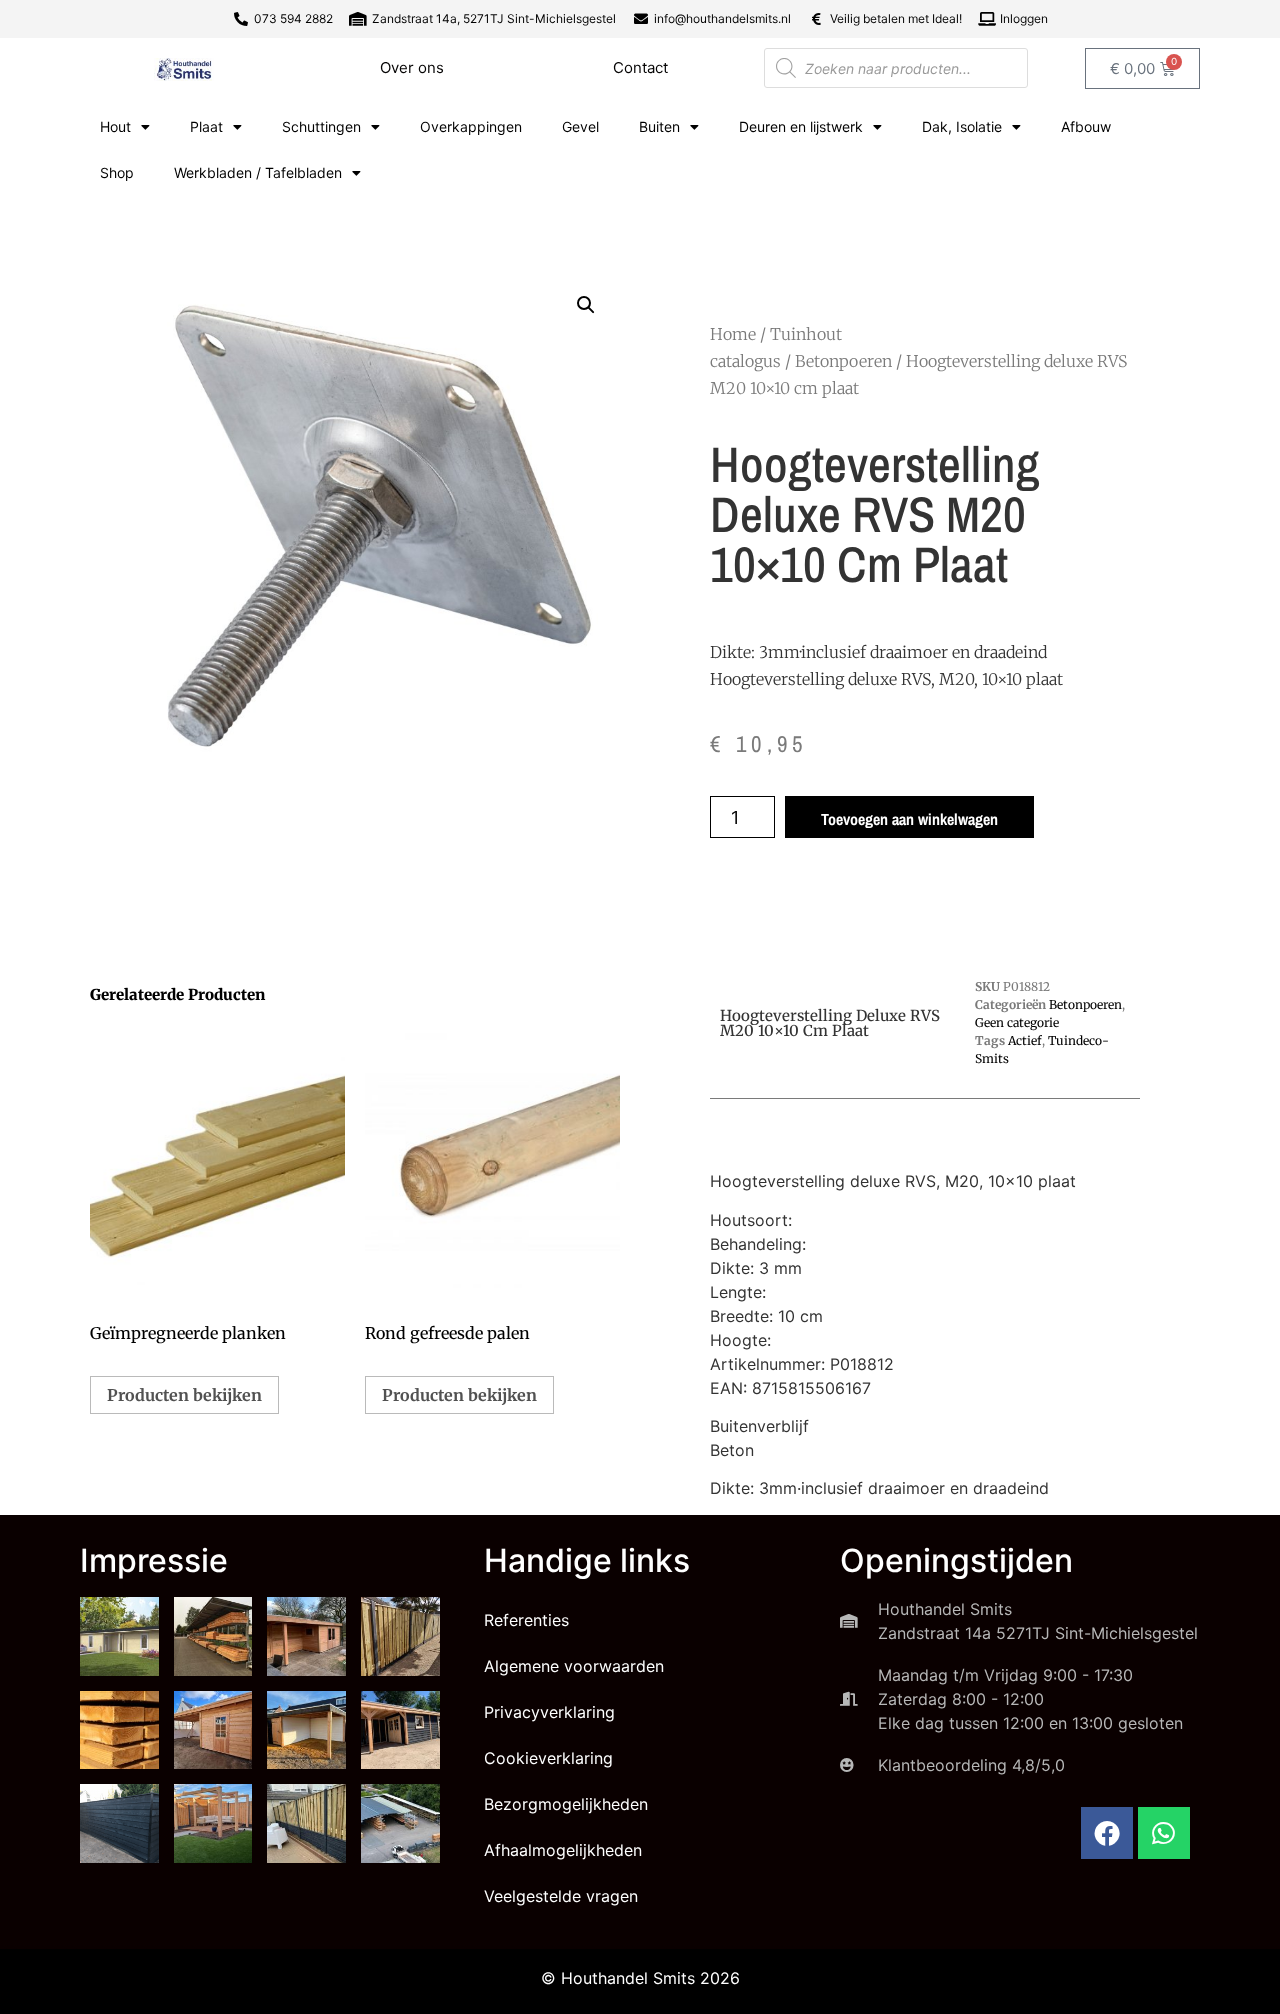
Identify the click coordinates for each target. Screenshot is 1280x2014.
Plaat (206, 126)
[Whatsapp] (1164, 1833)
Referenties (526, 1620)
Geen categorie (1017, 1022)
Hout (115, 126)
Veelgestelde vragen (561, 1896)
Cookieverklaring (548, 1758)
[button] (586, 305)
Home (733, 334)
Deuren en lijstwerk (801, 126)
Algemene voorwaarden (574, 1666)
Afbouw (1086, 126)
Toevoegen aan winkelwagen (909, 819)
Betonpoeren (843, 361)
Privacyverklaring (549, 1712)
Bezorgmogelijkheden (566, 1804)
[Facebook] (1107, 1833)
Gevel (580, 126)
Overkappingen (471, 126)
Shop (117, 172)
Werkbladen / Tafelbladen (258, 172)
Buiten (659, 126)
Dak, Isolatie (962, 126)
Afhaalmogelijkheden (563, 1850)
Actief (1025, 1040)
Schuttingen (321, 126)
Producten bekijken (184, 1395)
